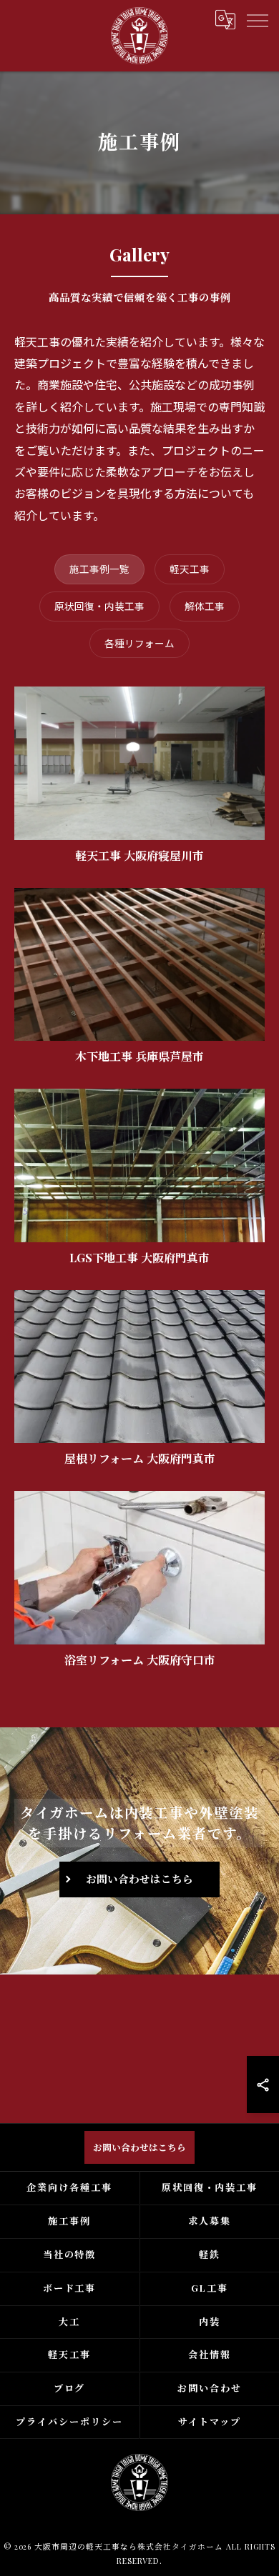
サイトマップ (210, 2421)
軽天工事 (190, 569)
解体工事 (205, 606)
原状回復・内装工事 (99, 606)
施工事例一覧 (99, 569)
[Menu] (257, 19)
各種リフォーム (139, 643)
